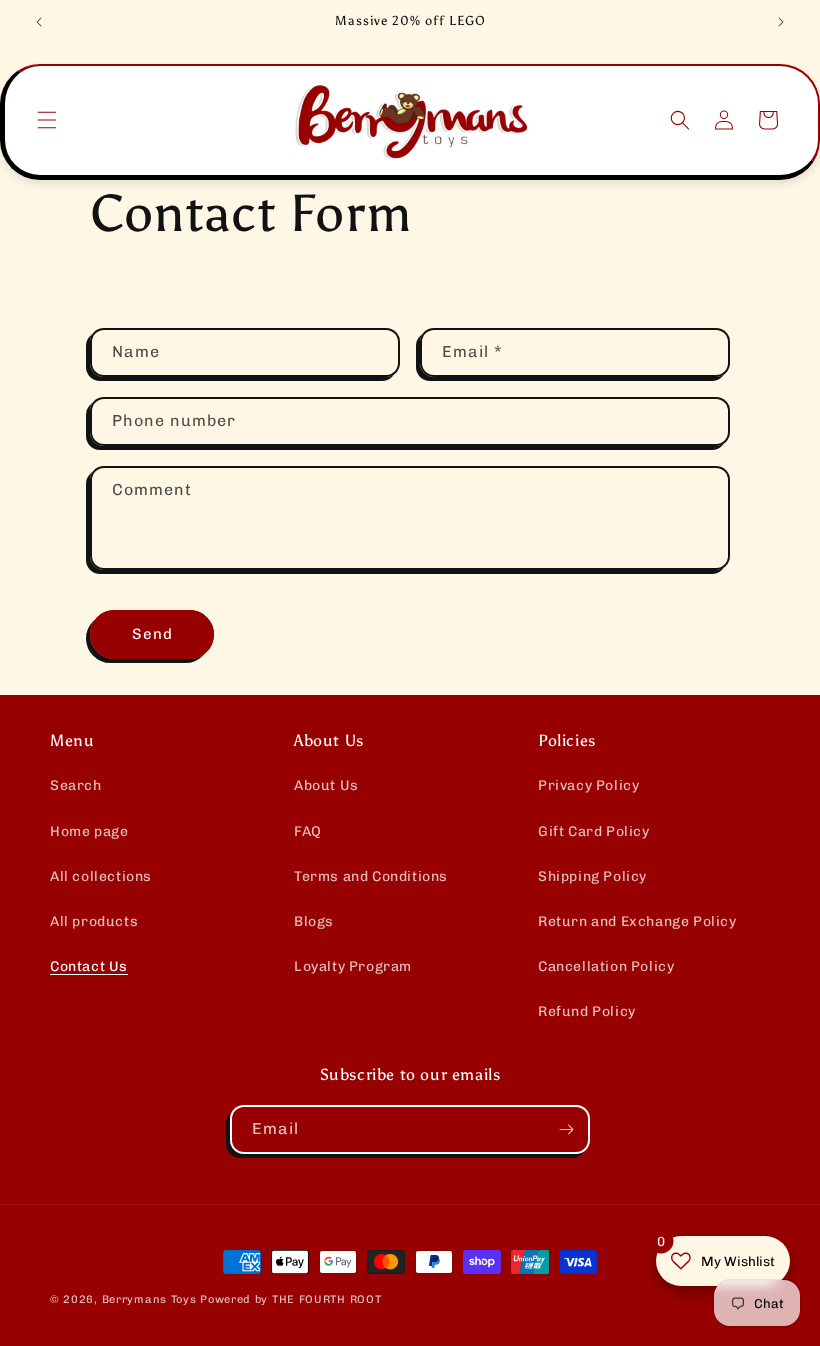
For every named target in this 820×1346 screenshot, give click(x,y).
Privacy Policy (588, 785)
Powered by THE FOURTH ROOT (290, 1299)
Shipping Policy (592, 876)
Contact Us (89, 966)
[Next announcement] (781, 22)
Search (76, 785)
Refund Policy (587, 1011)
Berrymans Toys (149, 1299)
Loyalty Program (353, 966)
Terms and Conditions (371, 876)
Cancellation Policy (606, 966)
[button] (47, 120)
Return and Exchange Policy (637, 921)
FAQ (308, 831)
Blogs (314, 921)
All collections (101, 876)
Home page (89, 831)
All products (94, 921)
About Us (326, 785)
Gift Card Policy (594, 831)
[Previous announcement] (39, 22)
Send (152, 634)
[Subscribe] (566, 1129)
